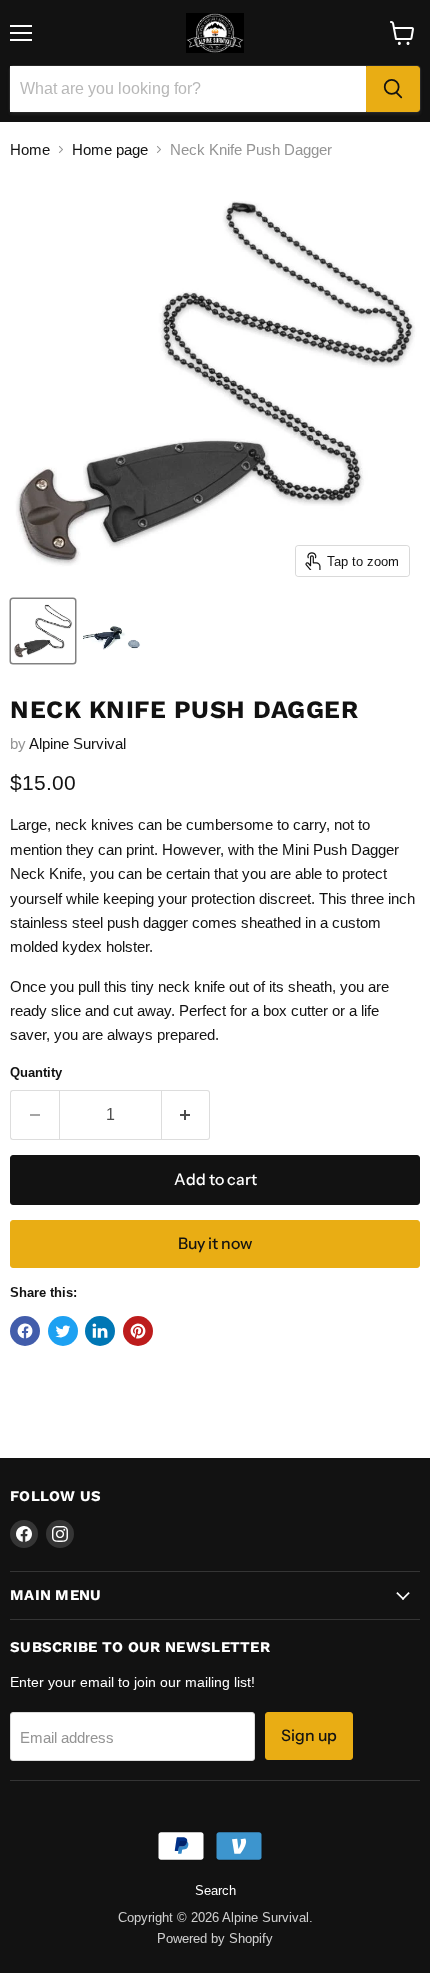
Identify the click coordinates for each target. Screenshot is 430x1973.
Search (215, 1890)
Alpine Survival (77, 743)
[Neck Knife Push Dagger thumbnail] (43, 631)
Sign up (309, 1735)
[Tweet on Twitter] (63, 1331)
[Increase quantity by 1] (186, 1115)
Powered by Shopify (215, 1938)
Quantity (36, 1072)
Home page (110, 149)
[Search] (393, 89)
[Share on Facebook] (25, 1331)
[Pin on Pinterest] (138, 1331)
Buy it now (215, 1243)
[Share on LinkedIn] (100, 1331)
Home (30, 149)
